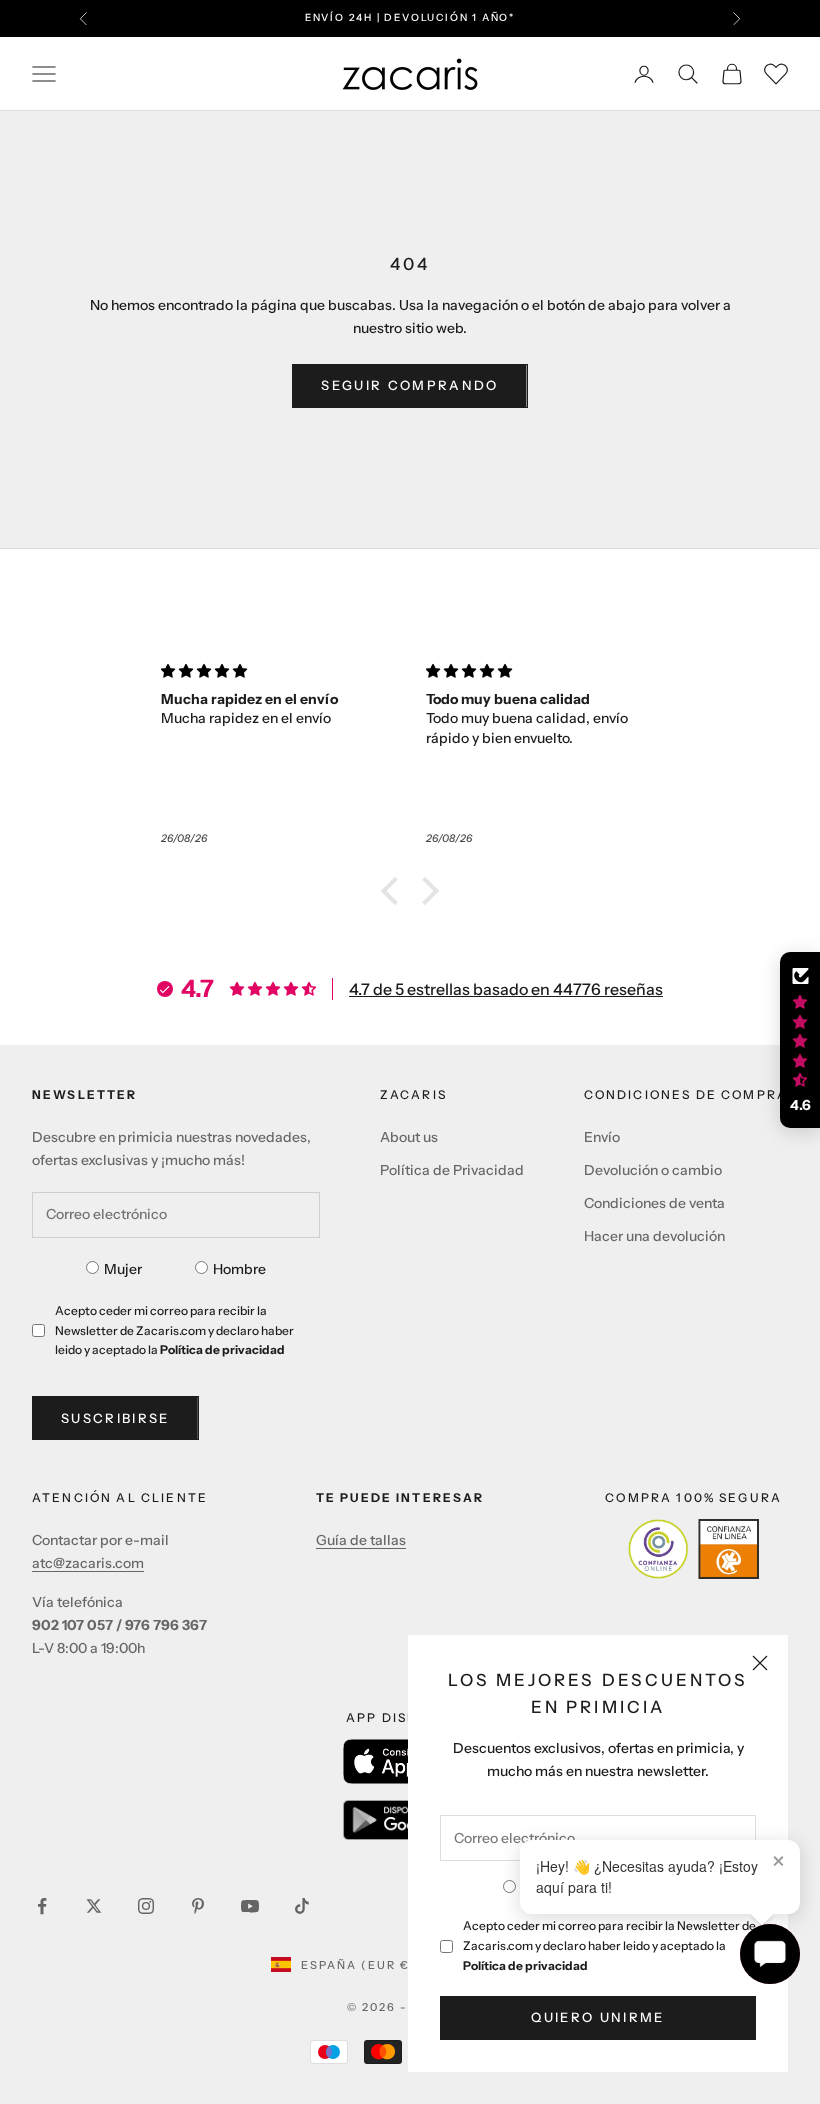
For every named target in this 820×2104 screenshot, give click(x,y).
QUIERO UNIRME (597, 2017)
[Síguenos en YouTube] (250, 1906)
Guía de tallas (361, 1540)
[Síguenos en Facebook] (42, 1906)
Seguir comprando (409, 385)
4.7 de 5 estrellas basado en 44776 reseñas (506, 989)
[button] (395, 891)
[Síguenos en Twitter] (94, 1906)
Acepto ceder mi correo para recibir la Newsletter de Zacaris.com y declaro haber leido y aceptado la (609, 1945)
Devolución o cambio (653, 1170)
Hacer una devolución (654, 1236)
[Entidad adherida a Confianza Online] (693, 1549)
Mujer (123, 1269)
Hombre (239, 1269)
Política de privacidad (525, 1965)
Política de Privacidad (452, 1170)
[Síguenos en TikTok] (302, 1906)
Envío (602, 1137)
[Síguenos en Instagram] (146, 1906)
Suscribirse (115, 1418)
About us (409, 1137)
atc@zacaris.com (88, 1563)
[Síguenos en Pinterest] (198, 1906)
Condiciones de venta (654, 1203)
